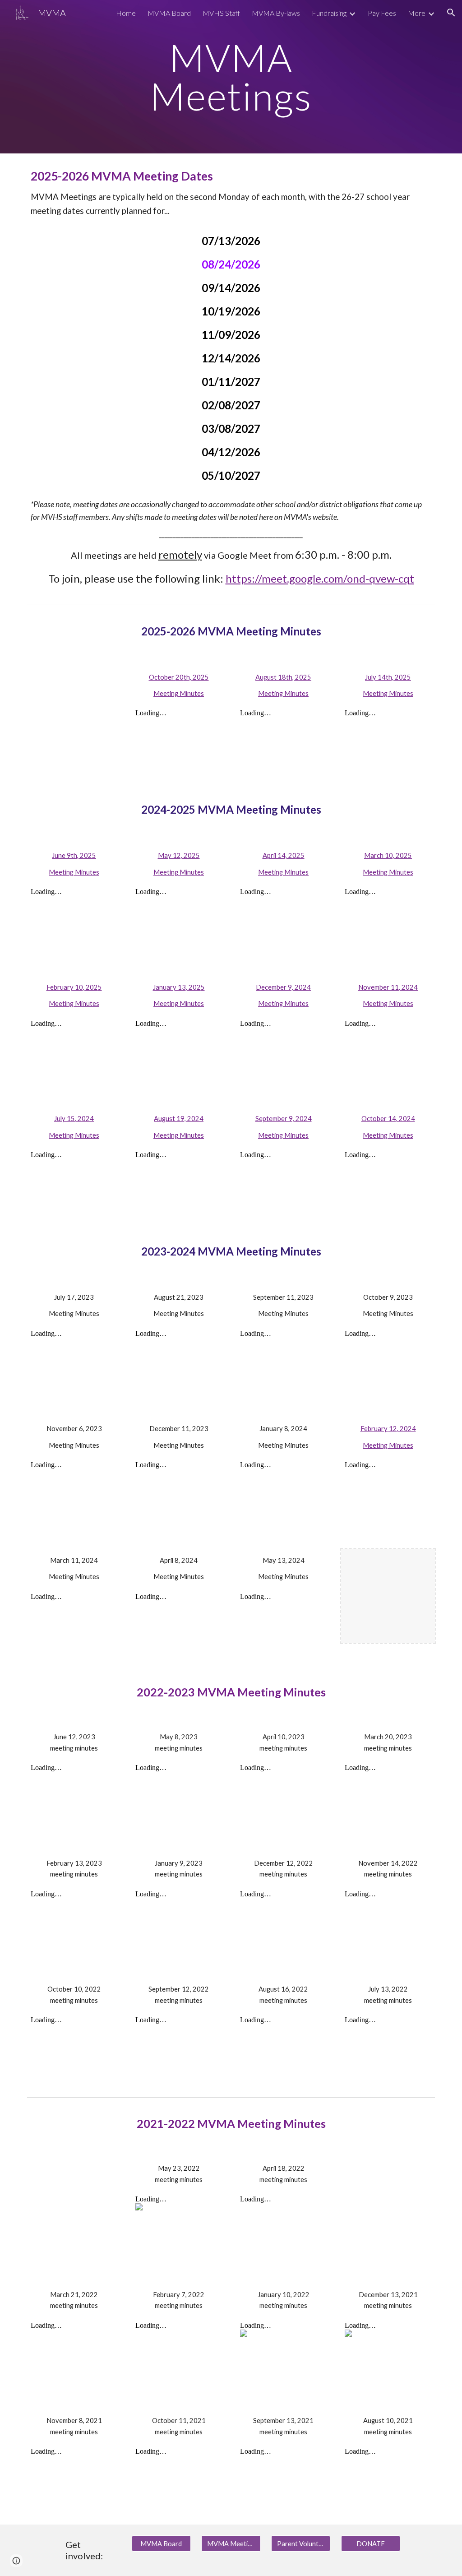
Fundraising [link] (329, 13)
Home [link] (126, 13)
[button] (451, 13)
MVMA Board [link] (169, 13)
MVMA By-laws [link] (276, 13)
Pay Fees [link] (382, 13)
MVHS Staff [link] (221, 13)
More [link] (417, 13)
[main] (231, 77)
